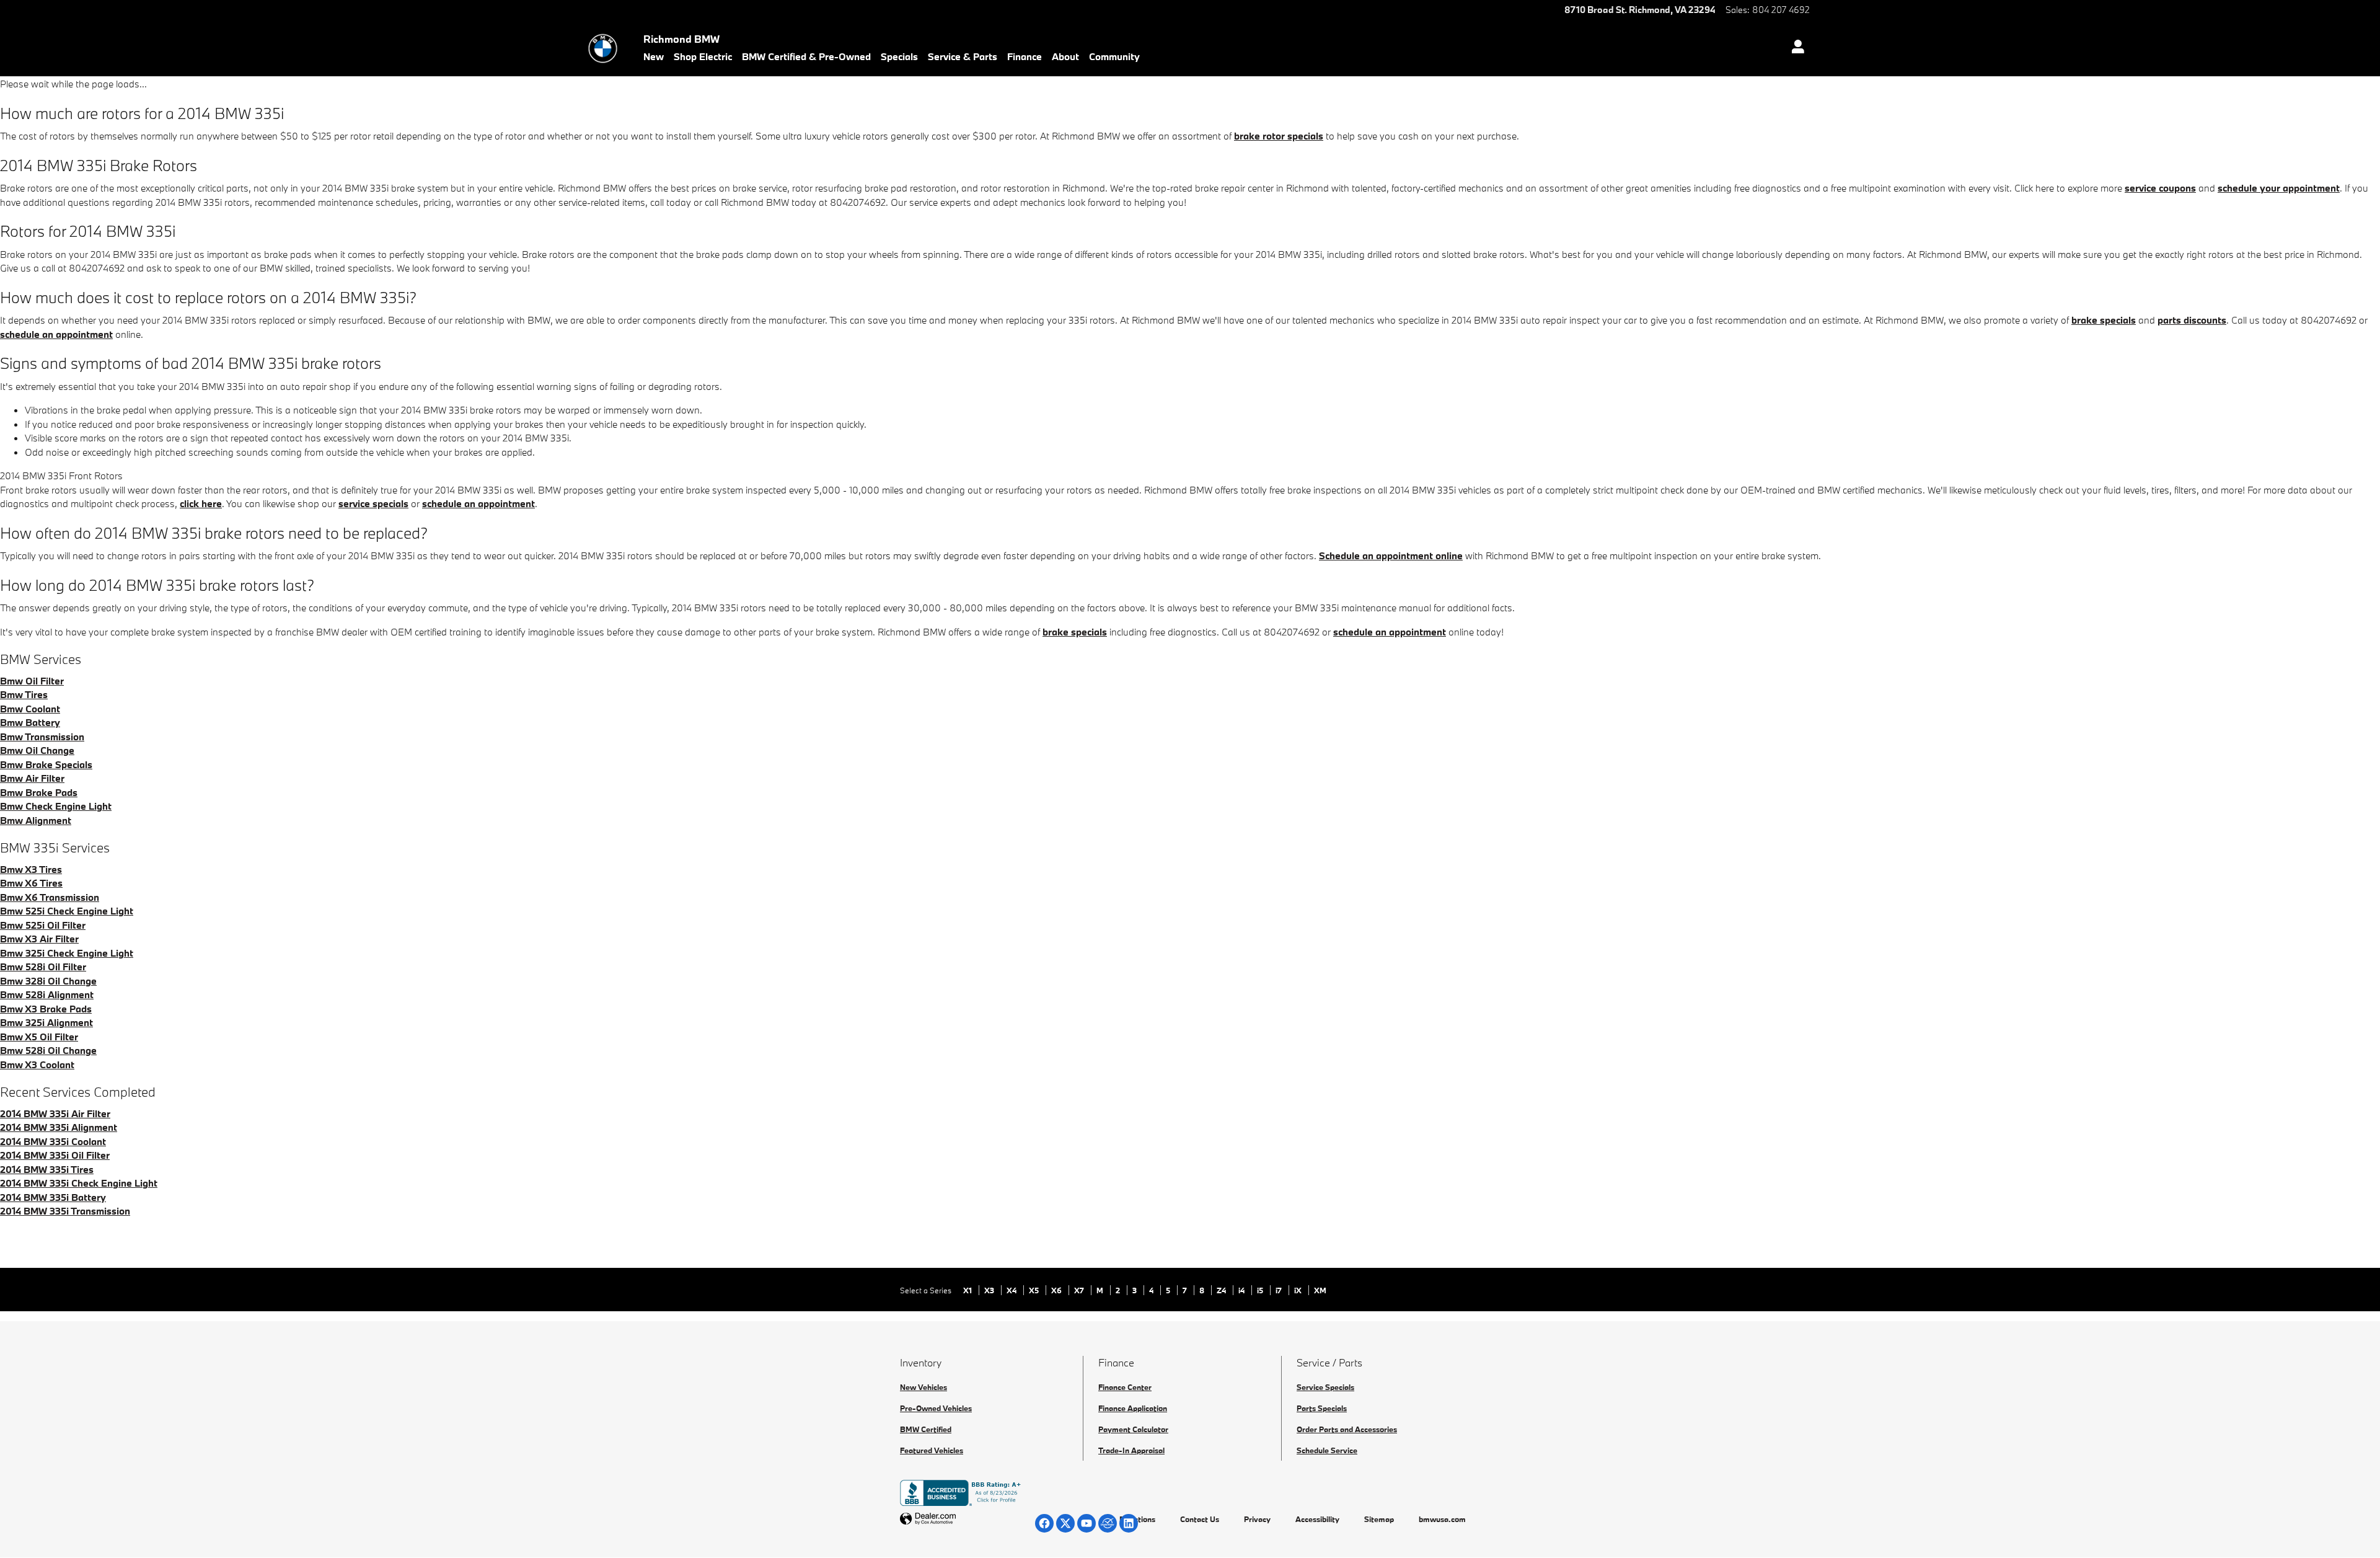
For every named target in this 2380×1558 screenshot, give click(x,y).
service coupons (2160, 188)
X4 (1012, 1290)
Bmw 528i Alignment (47, 994)
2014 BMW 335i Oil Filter (55, 1155)
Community (1114, 56)
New (654, 56)
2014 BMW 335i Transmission (65, 1211)
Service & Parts (963, 56)
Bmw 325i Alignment (46, 1022)
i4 (1242, 1290)
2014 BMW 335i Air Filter (55, 1113)
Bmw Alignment (36, 820)
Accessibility (1317, 1519)
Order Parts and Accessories (1347, 1429)
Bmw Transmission (42, 737)
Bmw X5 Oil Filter (39, 1037)
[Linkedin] (1129, 1523)
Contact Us (1200, 1519)
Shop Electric (703, 56)
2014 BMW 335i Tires (47, 1169)
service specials (373, 503)
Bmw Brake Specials (46, 764)
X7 (1080, 1290)
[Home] (603, 48)
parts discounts (2192, 320)
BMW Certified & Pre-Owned (806, 56)
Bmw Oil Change (37, 750)
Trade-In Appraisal (1131, 1450)
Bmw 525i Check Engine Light (67, 911)
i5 (1261, 1290)
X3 (990, 1290)
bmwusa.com (1442, 1519)
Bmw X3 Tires (31, 869)
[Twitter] (1065, 1523)
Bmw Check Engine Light (56, 806)
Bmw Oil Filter (32, 681)
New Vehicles (923, 1387)
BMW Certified (926, 1429)
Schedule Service (1327, 1450)
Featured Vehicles (932, 1450)
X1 (968, 1290)
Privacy (1257, 1519)
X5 (1035, 1290)
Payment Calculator (1133, 1429)
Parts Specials (1322, 1408)
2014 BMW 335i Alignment (59, 1127)
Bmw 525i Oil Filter (43, 925)
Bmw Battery (30, 722)
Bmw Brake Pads (39, 792)
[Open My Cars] (1795, 48)
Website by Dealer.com (958, 1519)
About (1065, 56)
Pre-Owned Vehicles (936, 1408)
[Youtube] (1086, 1523)
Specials (899, 56)
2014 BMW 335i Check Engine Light (79, 1183)
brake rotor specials (1279, 136)
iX (1299, 1290)
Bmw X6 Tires (31, 883)
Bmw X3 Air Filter (39, 939)
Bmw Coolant (30, 709)
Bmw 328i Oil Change (48, 981)
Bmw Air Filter (32, 778)
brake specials (2104, 320)
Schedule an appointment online (1391, 555)
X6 (1057, 1290)
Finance (1025, 56)
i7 (1280, 1290)
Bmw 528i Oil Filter (43, 967)
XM (1320, 1290)
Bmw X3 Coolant (37, 1064)
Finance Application (1133, 1408)
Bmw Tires (24, 694)
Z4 (1222, 1290)
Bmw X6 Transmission (50, 897)
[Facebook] (1044, 1523)
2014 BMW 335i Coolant (53, 1141)
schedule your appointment (2279, 188)
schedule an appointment (56, 334)
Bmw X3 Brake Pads (46, 1009)
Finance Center (1125, 1387)
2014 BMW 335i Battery (53, 1197)
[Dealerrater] (1108, 1523)
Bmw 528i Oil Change (48, 1050)
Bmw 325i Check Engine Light (67, 953)
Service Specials (1325, 1387)
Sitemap (1379, 1519)
